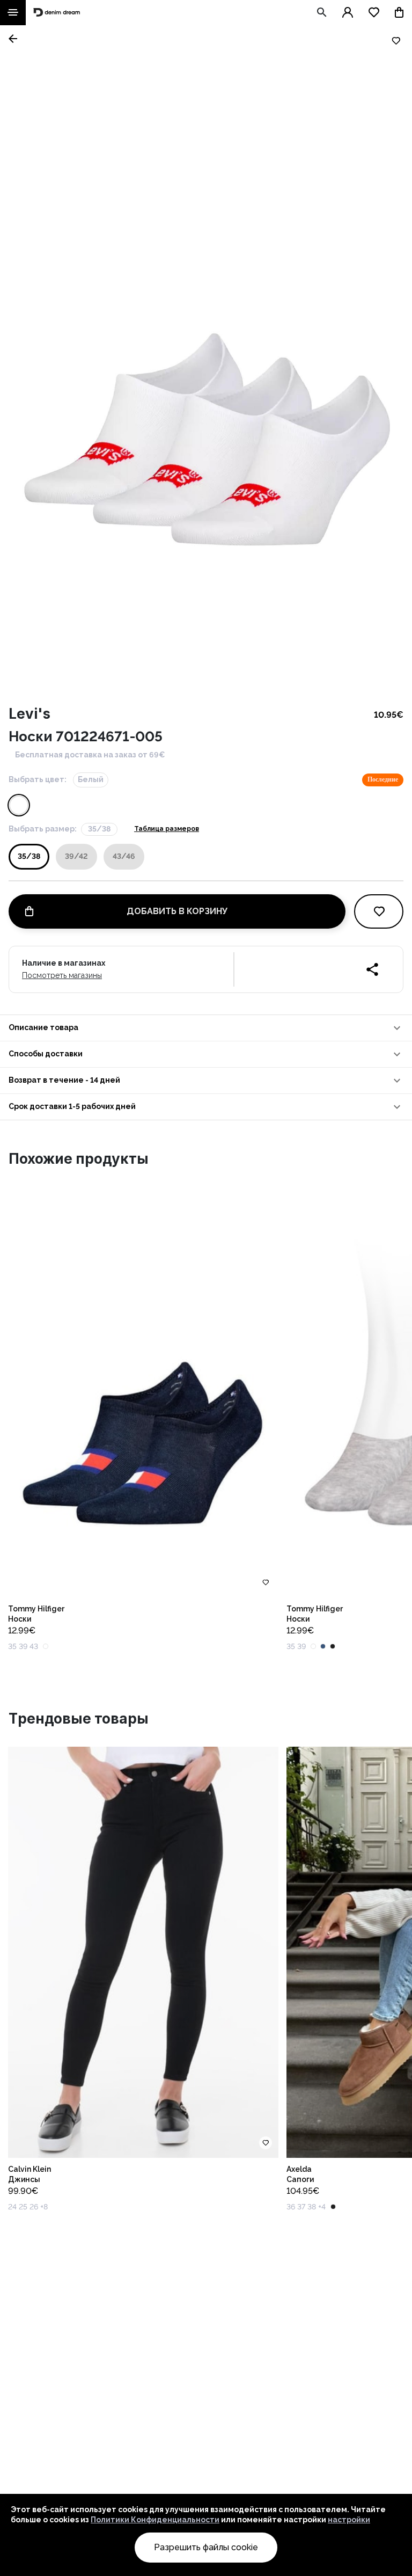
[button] (206, 1028)
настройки (349, 2520)
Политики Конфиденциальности (155, 2520)
